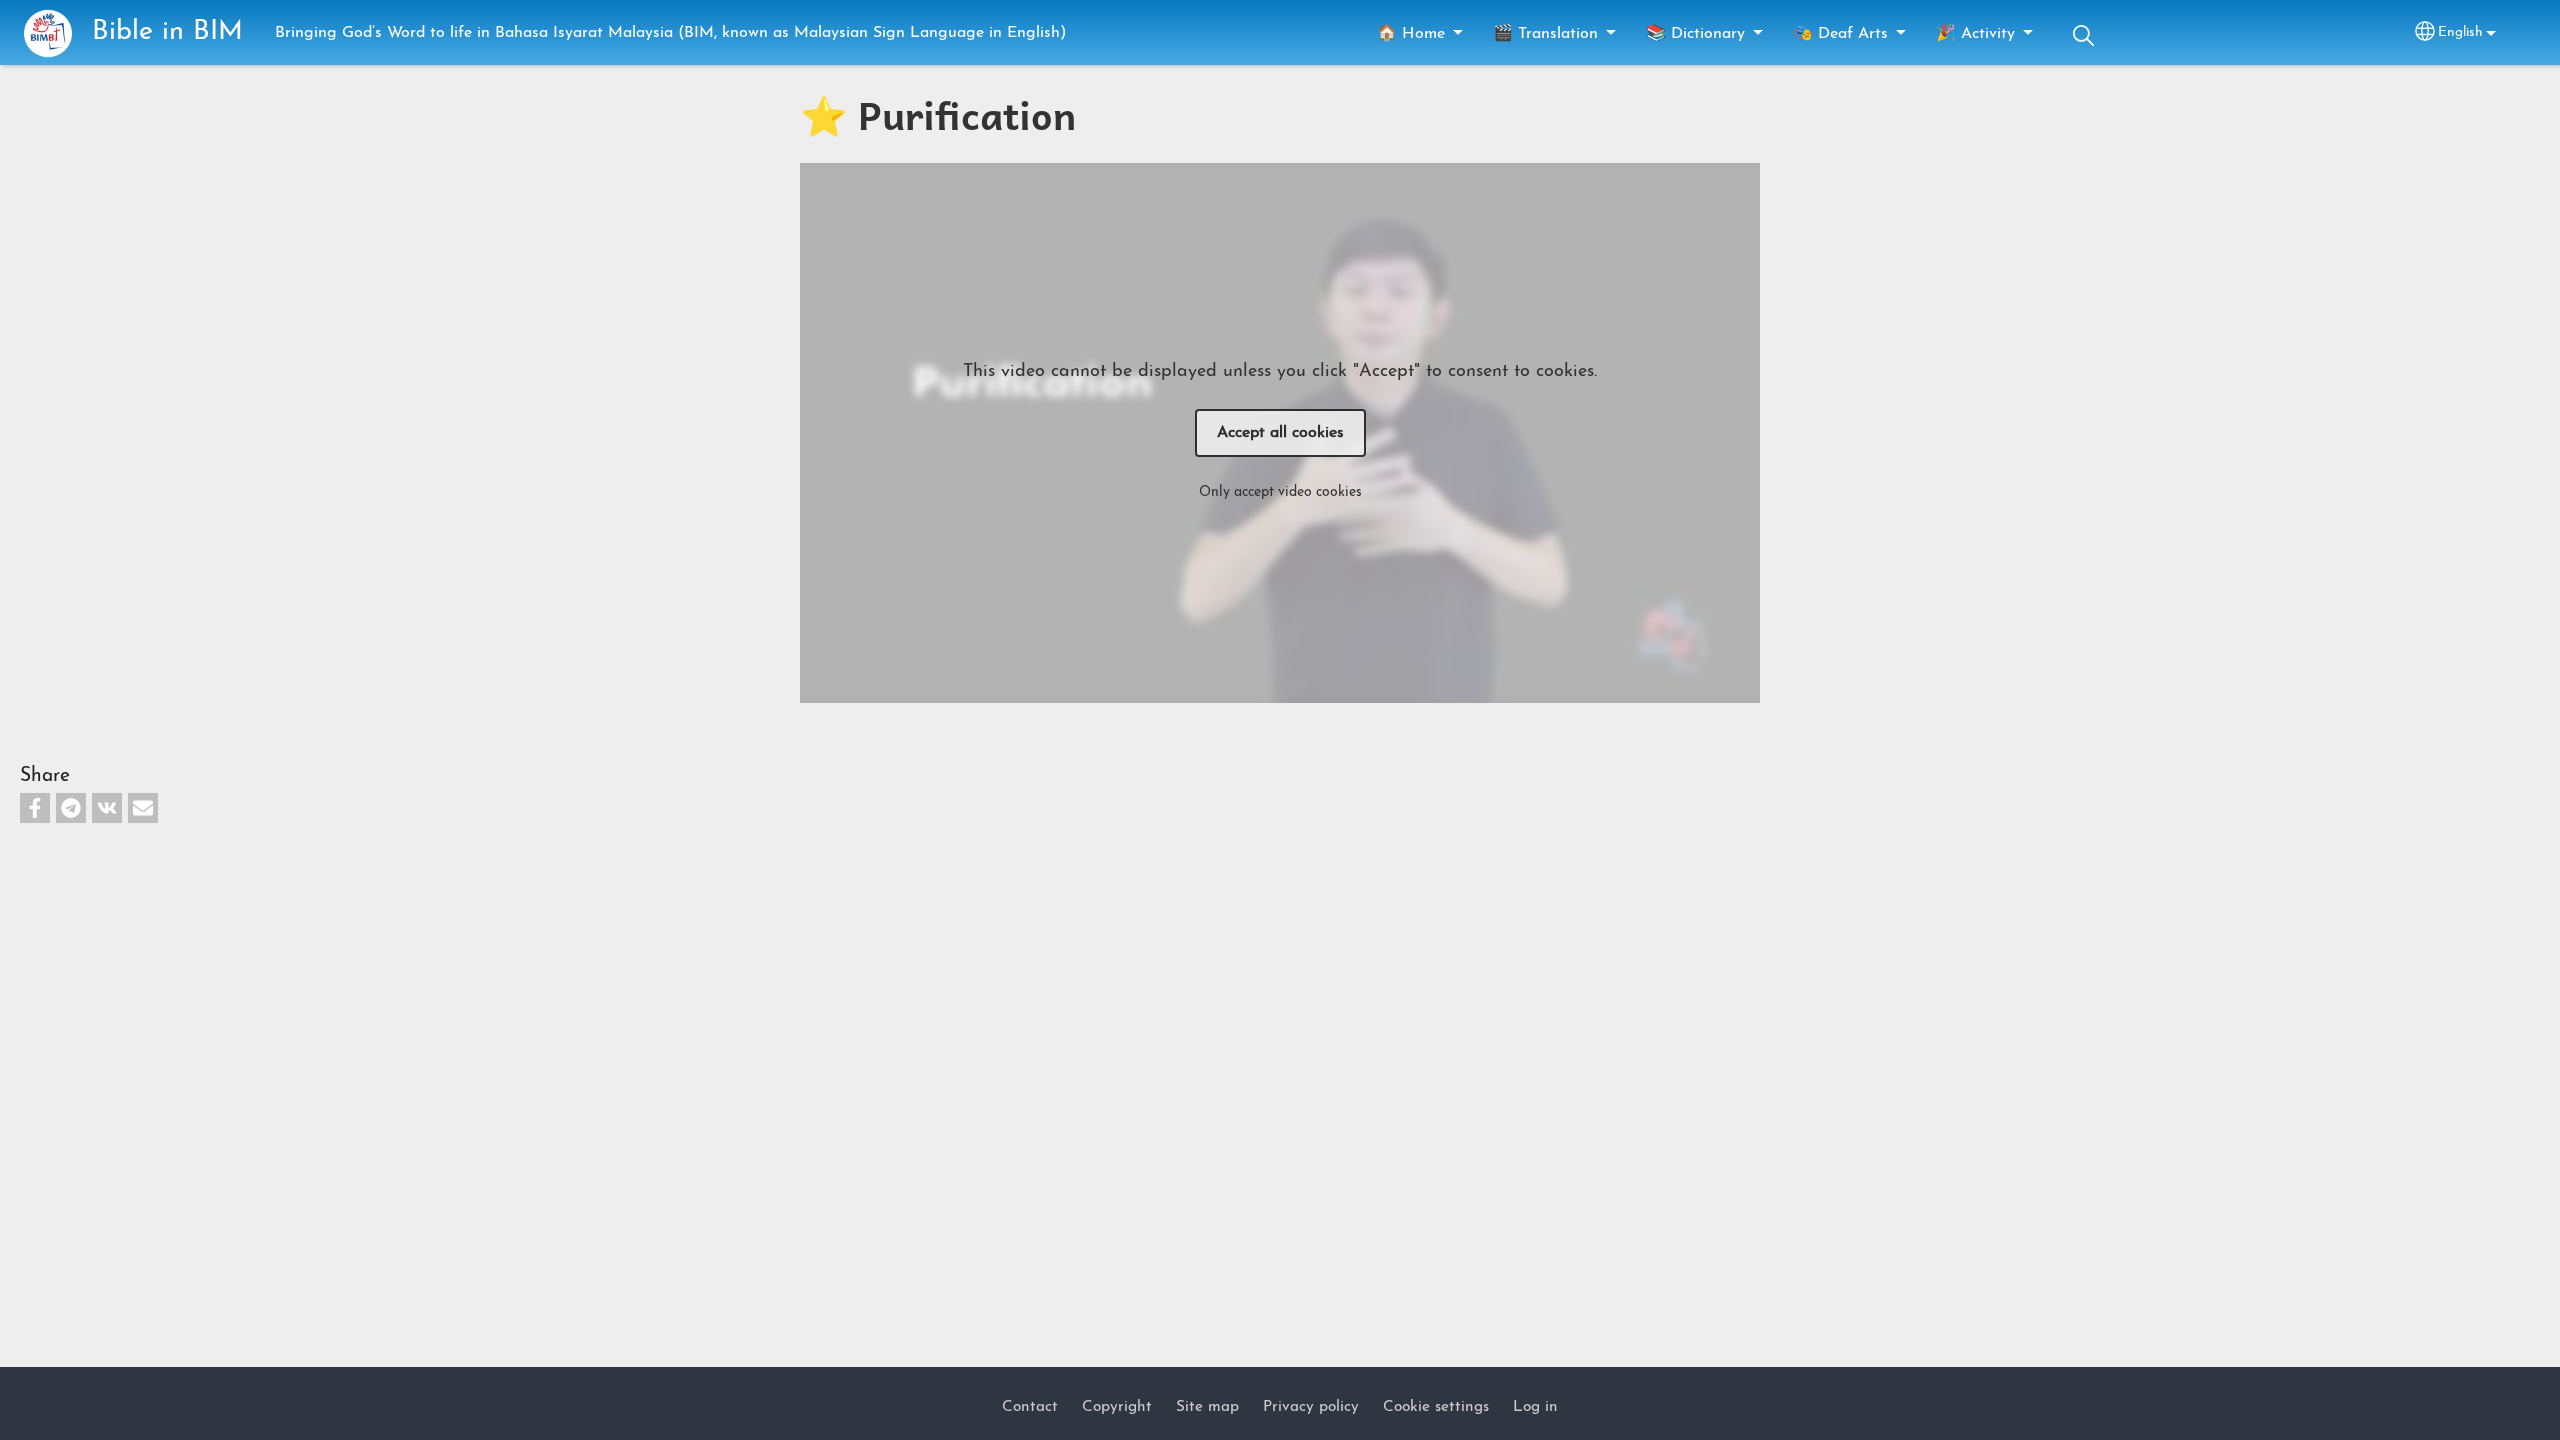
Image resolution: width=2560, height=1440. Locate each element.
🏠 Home (1411, 34)
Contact (1030, 1407)
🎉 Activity (1975, 34)
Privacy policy (1311, 1407)
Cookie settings (1436, 1407)
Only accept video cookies (1280, 492)
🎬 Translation (1545, 34)
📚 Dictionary (1695, 34)
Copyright (1117, 1407)
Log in (1535, 1407)
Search (2083, 35)
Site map (1207, 1407)
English (2460, 32)
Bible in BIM (167, 32)
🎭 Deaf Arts (1840, 34)
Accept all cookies (1280, 433)
